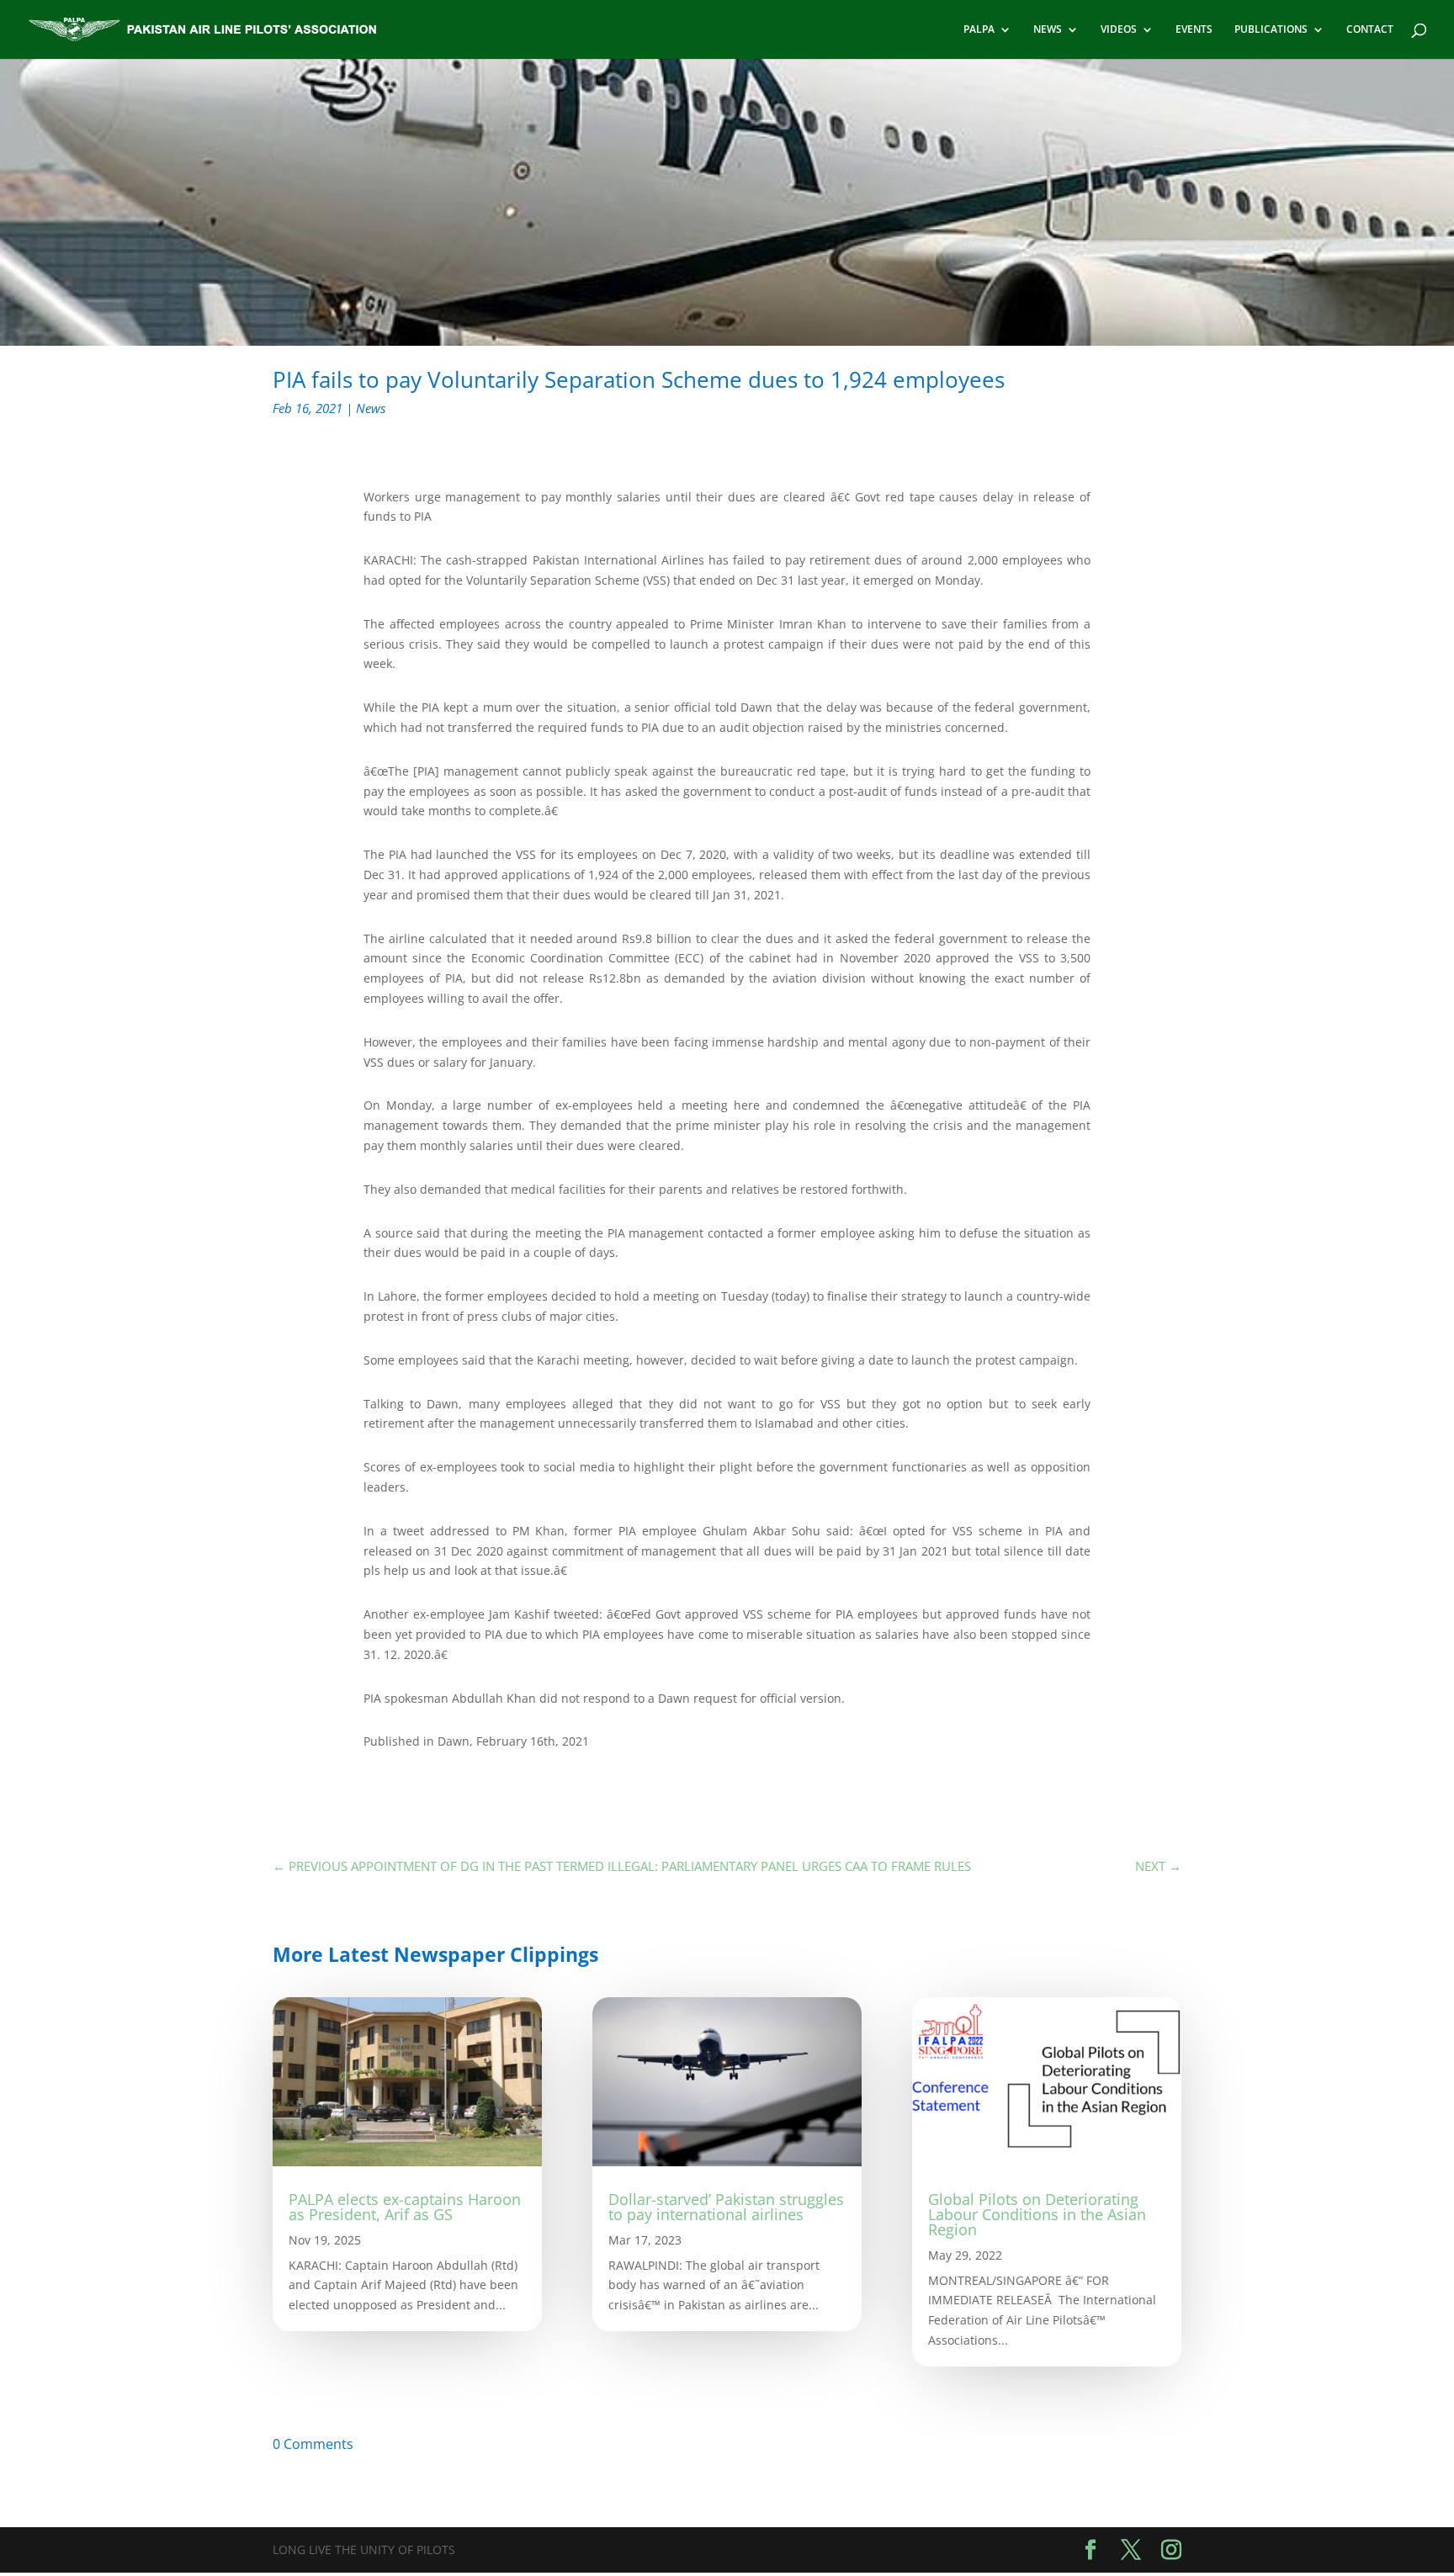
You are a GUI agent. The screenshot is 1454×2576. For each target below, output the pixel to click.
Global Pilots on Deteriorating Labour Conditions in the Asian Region (1037, 2214)
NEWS (1048, 30)
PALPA (979, 30)
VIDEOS (1119, 30)
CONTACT (1370, 30)
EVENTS (1194, 30)
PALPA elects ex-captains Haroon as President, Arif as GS (405, 2207)
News (371, 408)
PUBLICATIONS (1271, 30)
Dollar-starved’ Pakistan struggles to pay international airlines (726, 2207)
